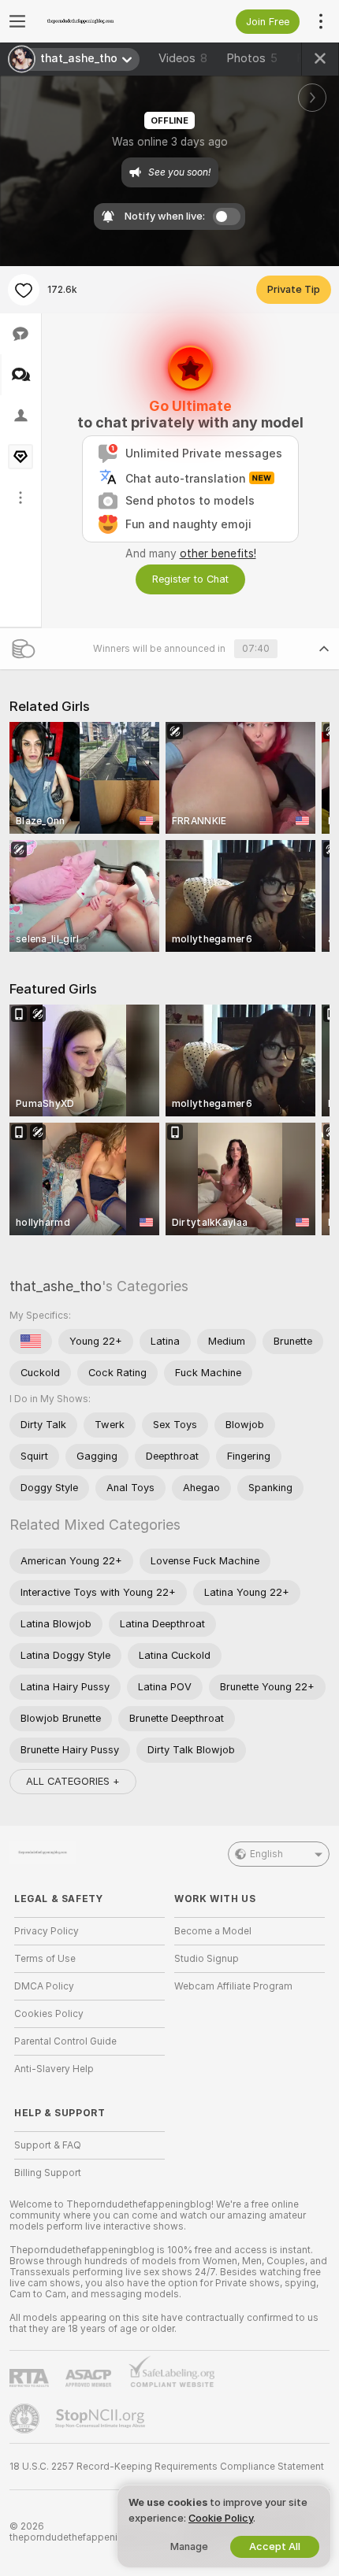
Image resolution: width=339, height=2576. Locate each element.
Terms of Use (45, 1959)
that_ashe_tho (56, 1286)
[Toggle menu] (17, 21)
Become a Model (213, 1931)
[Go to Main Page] (102, 21)
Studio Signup (207, 1959)
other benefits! (218, 553)
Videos (183, 58)
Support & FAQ (48, 2145)
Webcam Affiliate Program (233, 1986)
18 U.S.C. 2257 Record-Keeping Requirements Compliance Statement (167, 2467)
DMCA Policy (44, 1986)
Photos (252, 58)
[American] (31, 1342)
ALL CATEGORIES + (73, 1781)
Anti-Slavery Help (54, 2069)
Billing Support (48, 2173)
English (266, 1854)
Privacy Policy (47, 1931)
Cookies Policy (49, 2014)
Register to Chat (190, 579)
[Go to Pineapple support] (26, 2419)
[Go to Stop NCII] (102, 2419)
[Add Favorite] (24, 290)
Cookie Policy (221, 2518)
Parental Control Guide (65, 2041)
